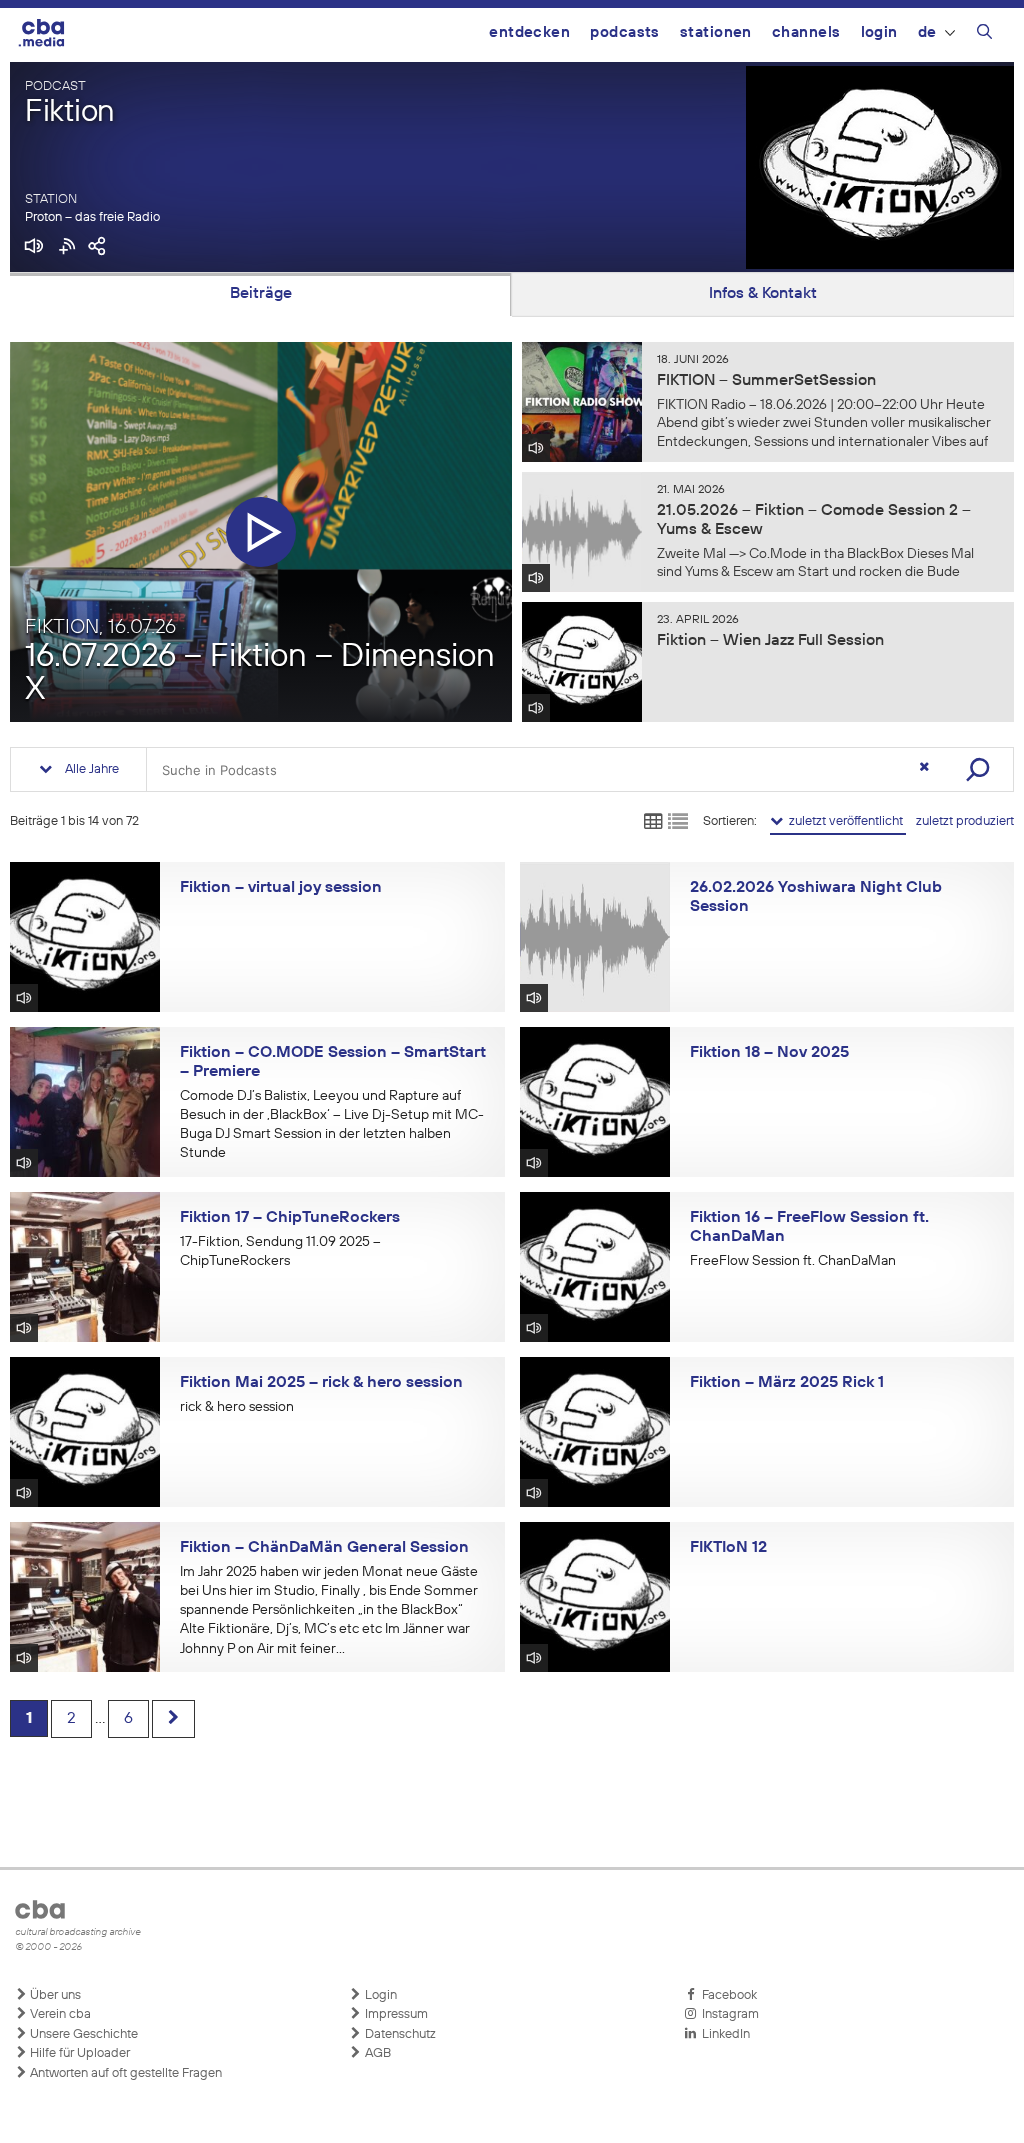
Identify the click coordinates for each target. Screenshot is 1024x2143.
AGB (376, 2053)
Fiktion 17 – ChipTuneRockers (290, 1218)
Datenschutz (399, 2034)
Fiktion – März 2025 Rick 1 (787, 1383)
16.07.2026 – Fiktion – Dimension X (260, 674)
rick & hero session (237, 1407)
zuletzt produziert (965, 821)
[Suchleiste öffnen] (984, 35)
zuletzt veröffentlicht (844, 821)
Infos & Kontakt (763, 294)
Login (879, 32)
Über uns (54, 1995)
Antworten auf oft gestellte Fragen (124, 2073)
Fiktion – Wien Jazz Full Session (770, 641)
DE (927, 32)
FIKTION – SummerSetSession (766, 381)
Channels (806, 32)
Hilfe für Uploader (78, 2053)
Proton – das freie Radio (92, 217)
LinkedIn (723, 2034)
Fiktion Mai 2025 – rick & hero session (321, 1383)
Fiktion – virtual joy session (281, 888)
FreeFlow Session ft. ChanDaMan (793, 1261)
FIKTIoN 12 (728, 1548)
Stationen (716, 32)
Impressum (395, 2014)
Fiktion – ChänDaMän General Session (324, 1548)
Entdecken (529, 32)
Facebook (726, 1995)
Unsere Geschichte (82, 2034)
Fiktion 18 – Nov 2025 (769, 1053)
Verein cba (59, 2014)
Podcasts (625, 32)
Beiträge (261, 294)
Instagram (727, 2014)
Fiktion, (100, 627)
